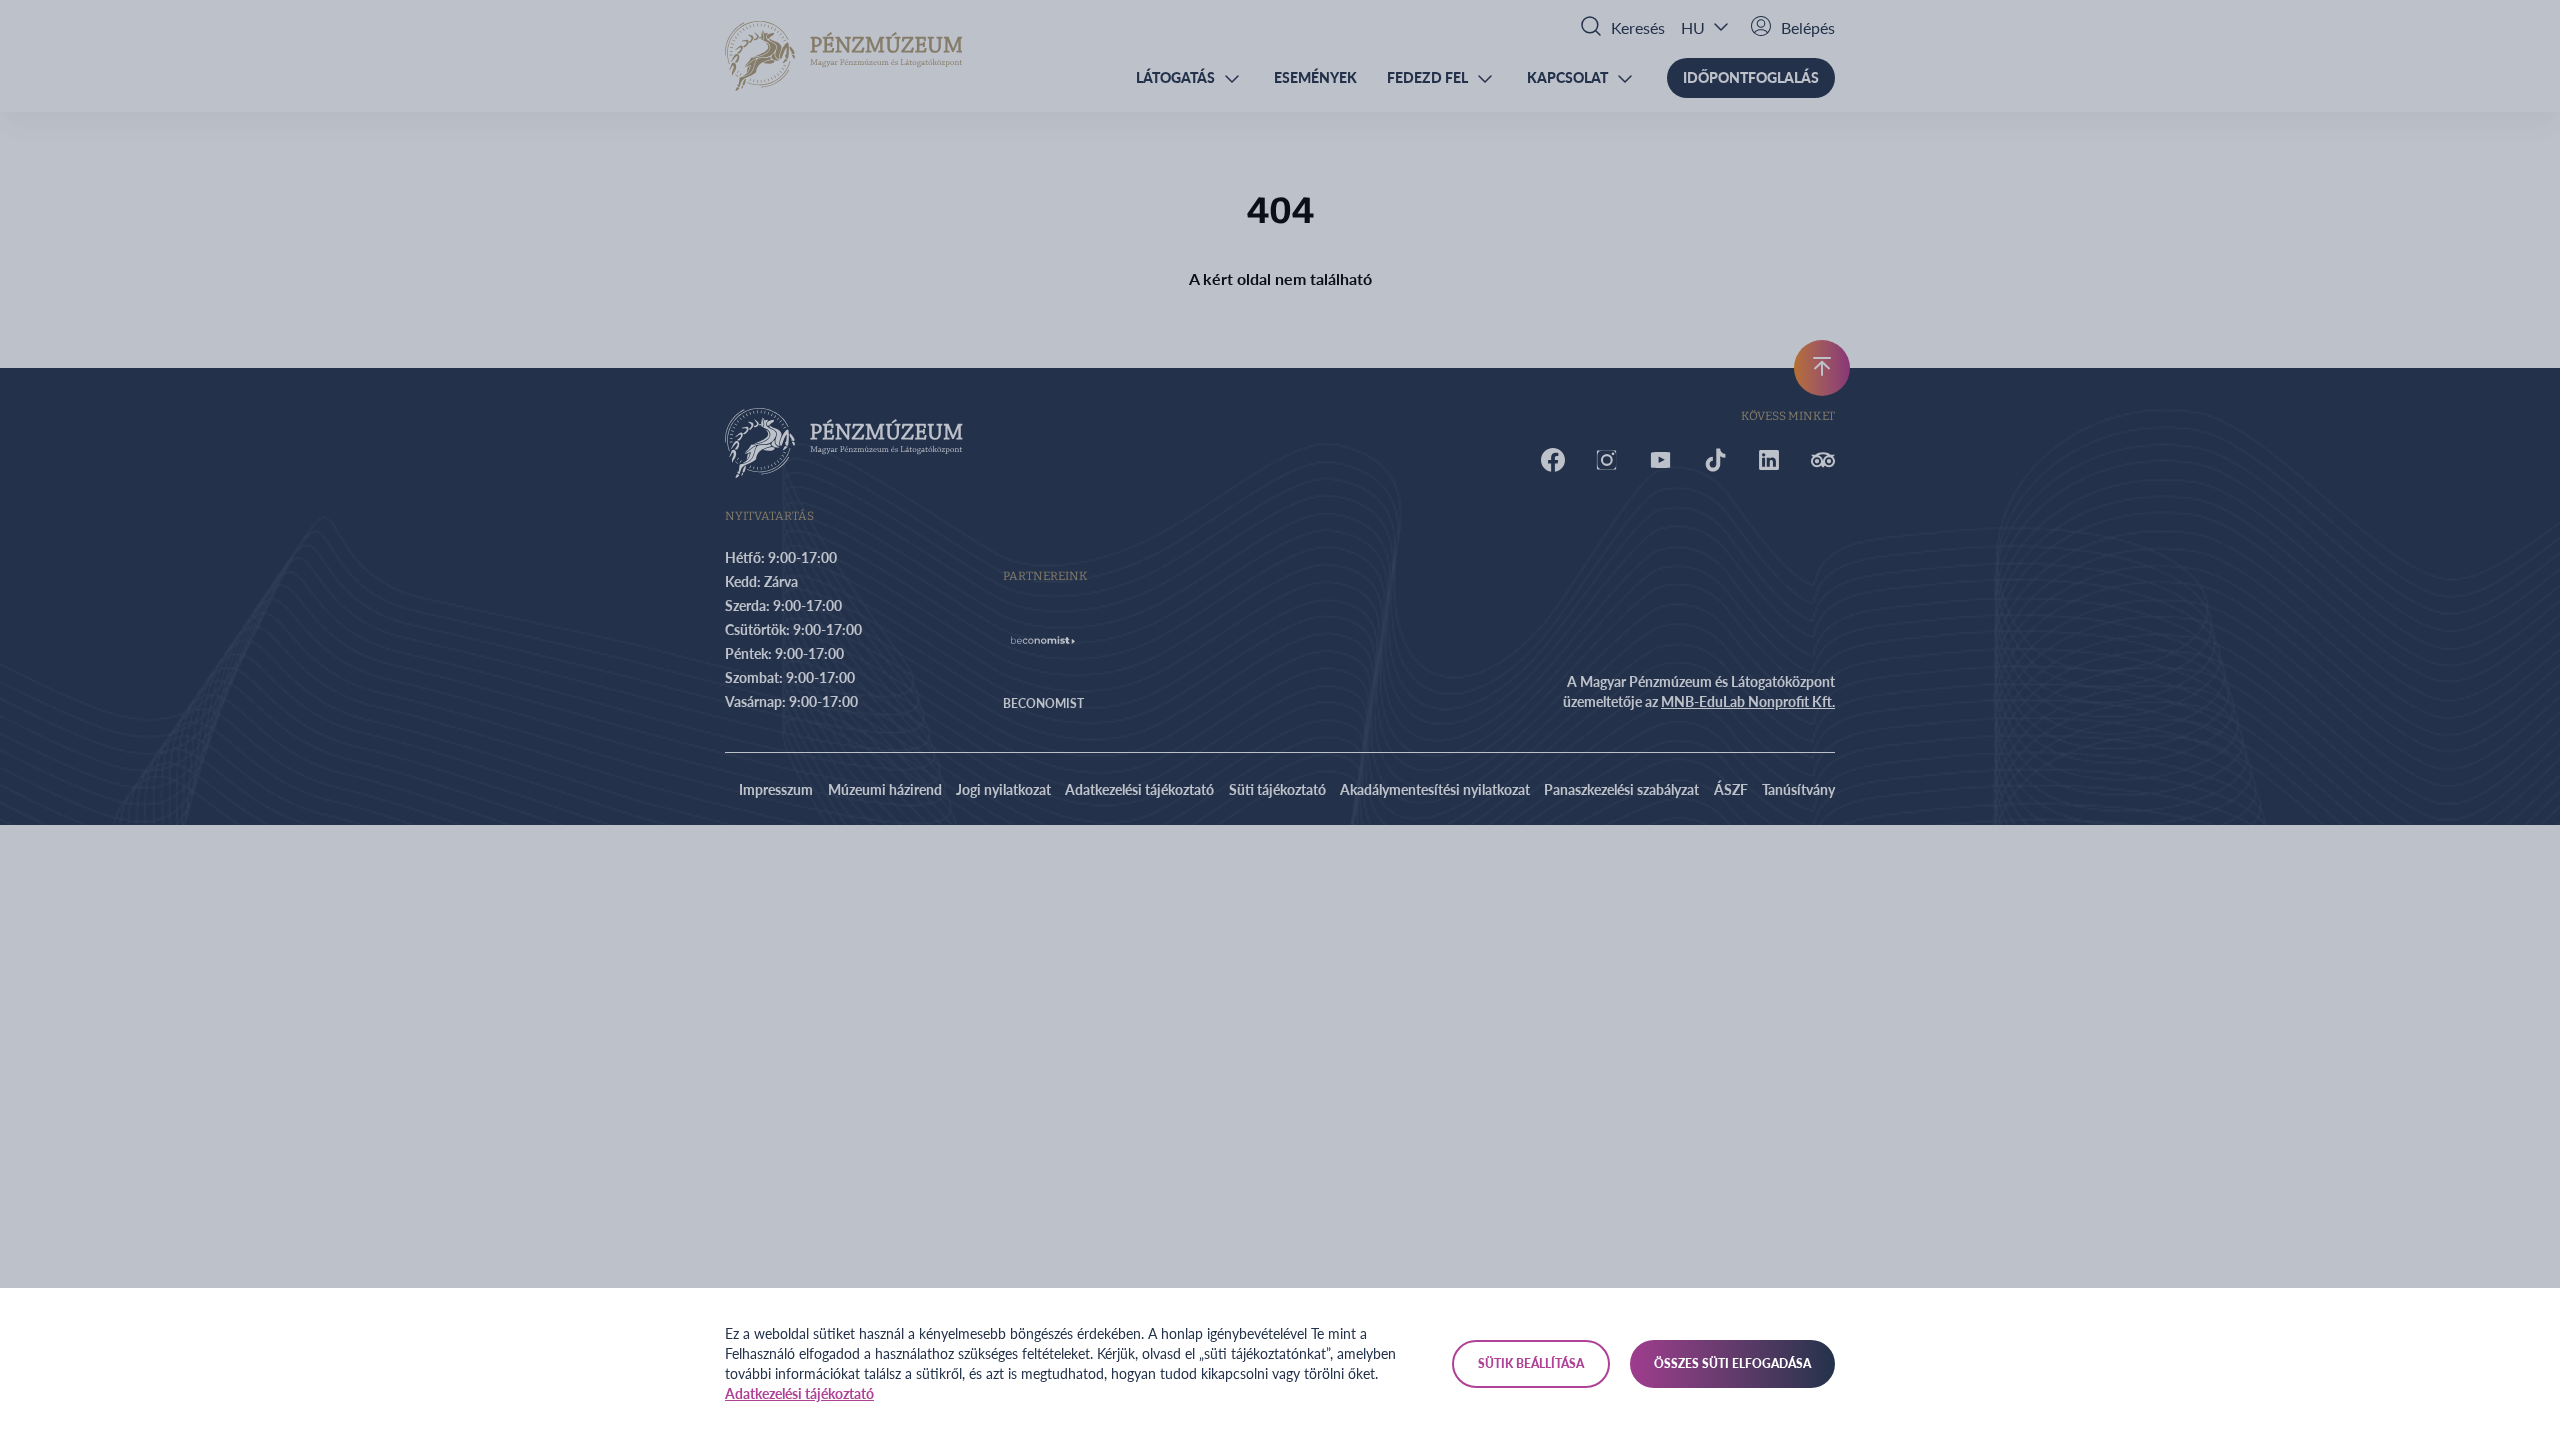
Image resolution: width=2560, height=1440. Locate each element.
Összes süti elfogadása (1732, 1363)
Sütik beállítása (1531, 1363)
